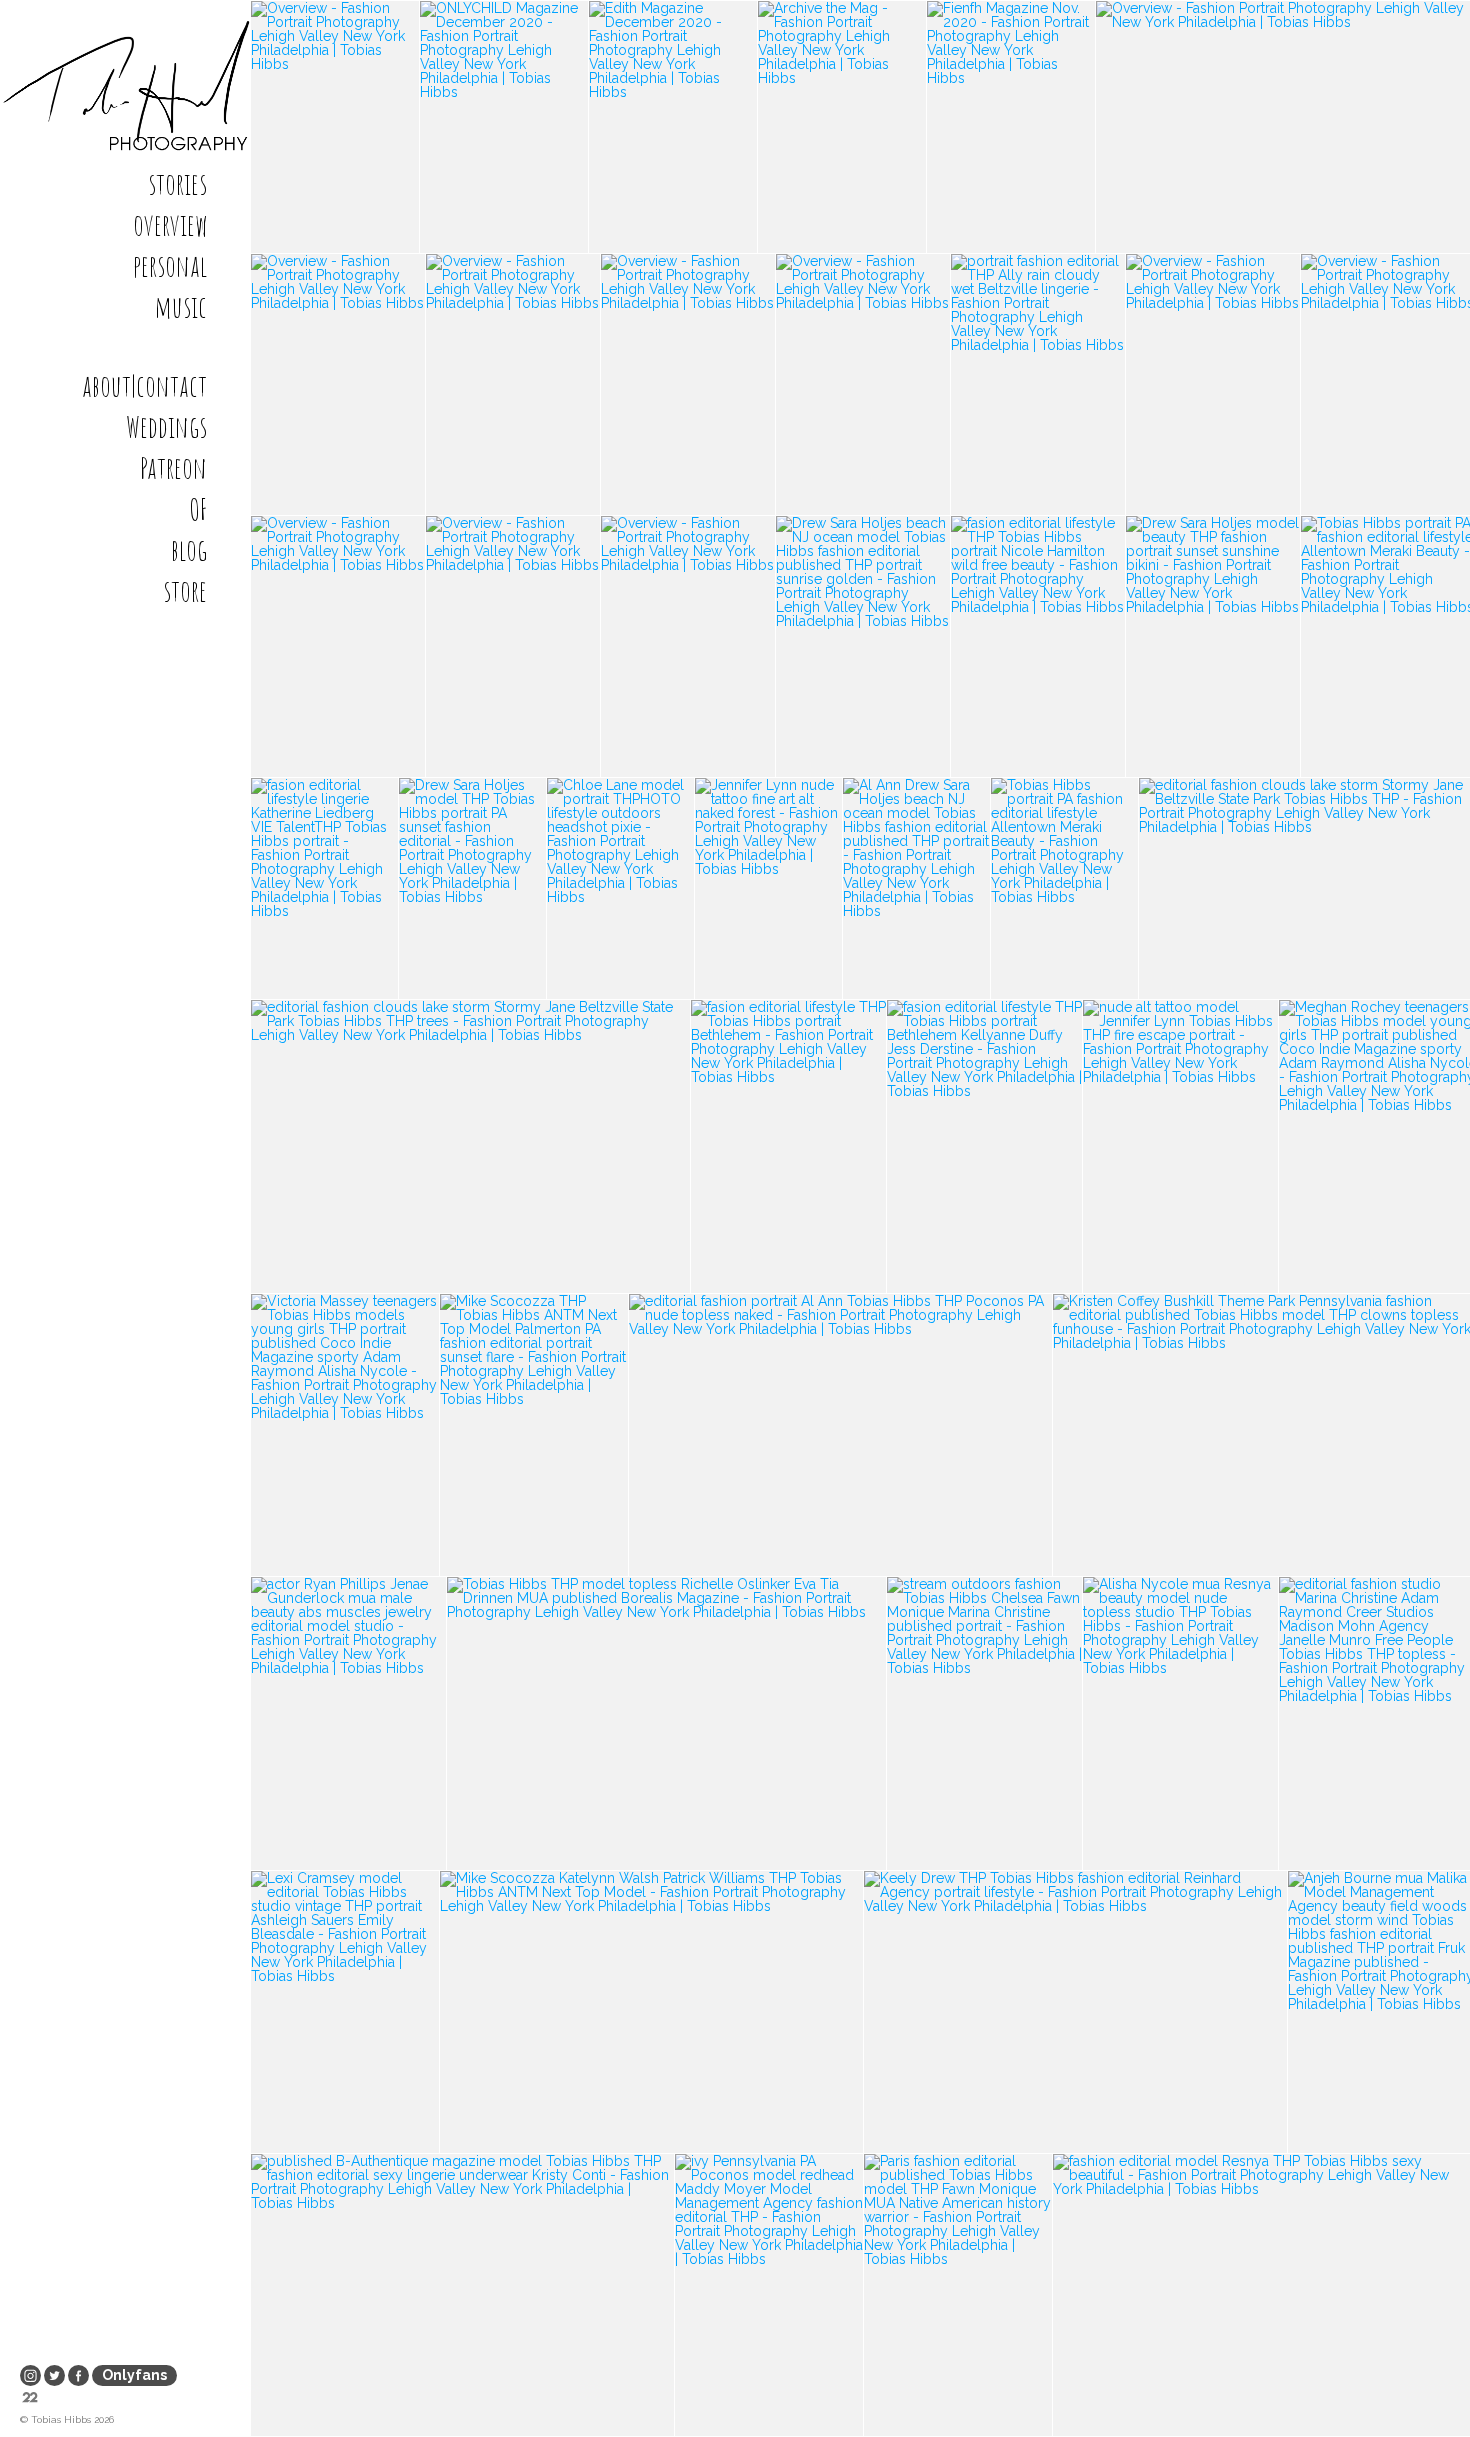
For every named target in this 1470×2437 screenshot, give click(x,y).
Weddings (166, 427)
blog (189, 550)
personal (170, 266)
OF (198, 509)
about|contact (144, 386)
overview (170, 225)
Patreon (173, 468)
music (181, 307)
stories (177, 184)
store (185, 591)
